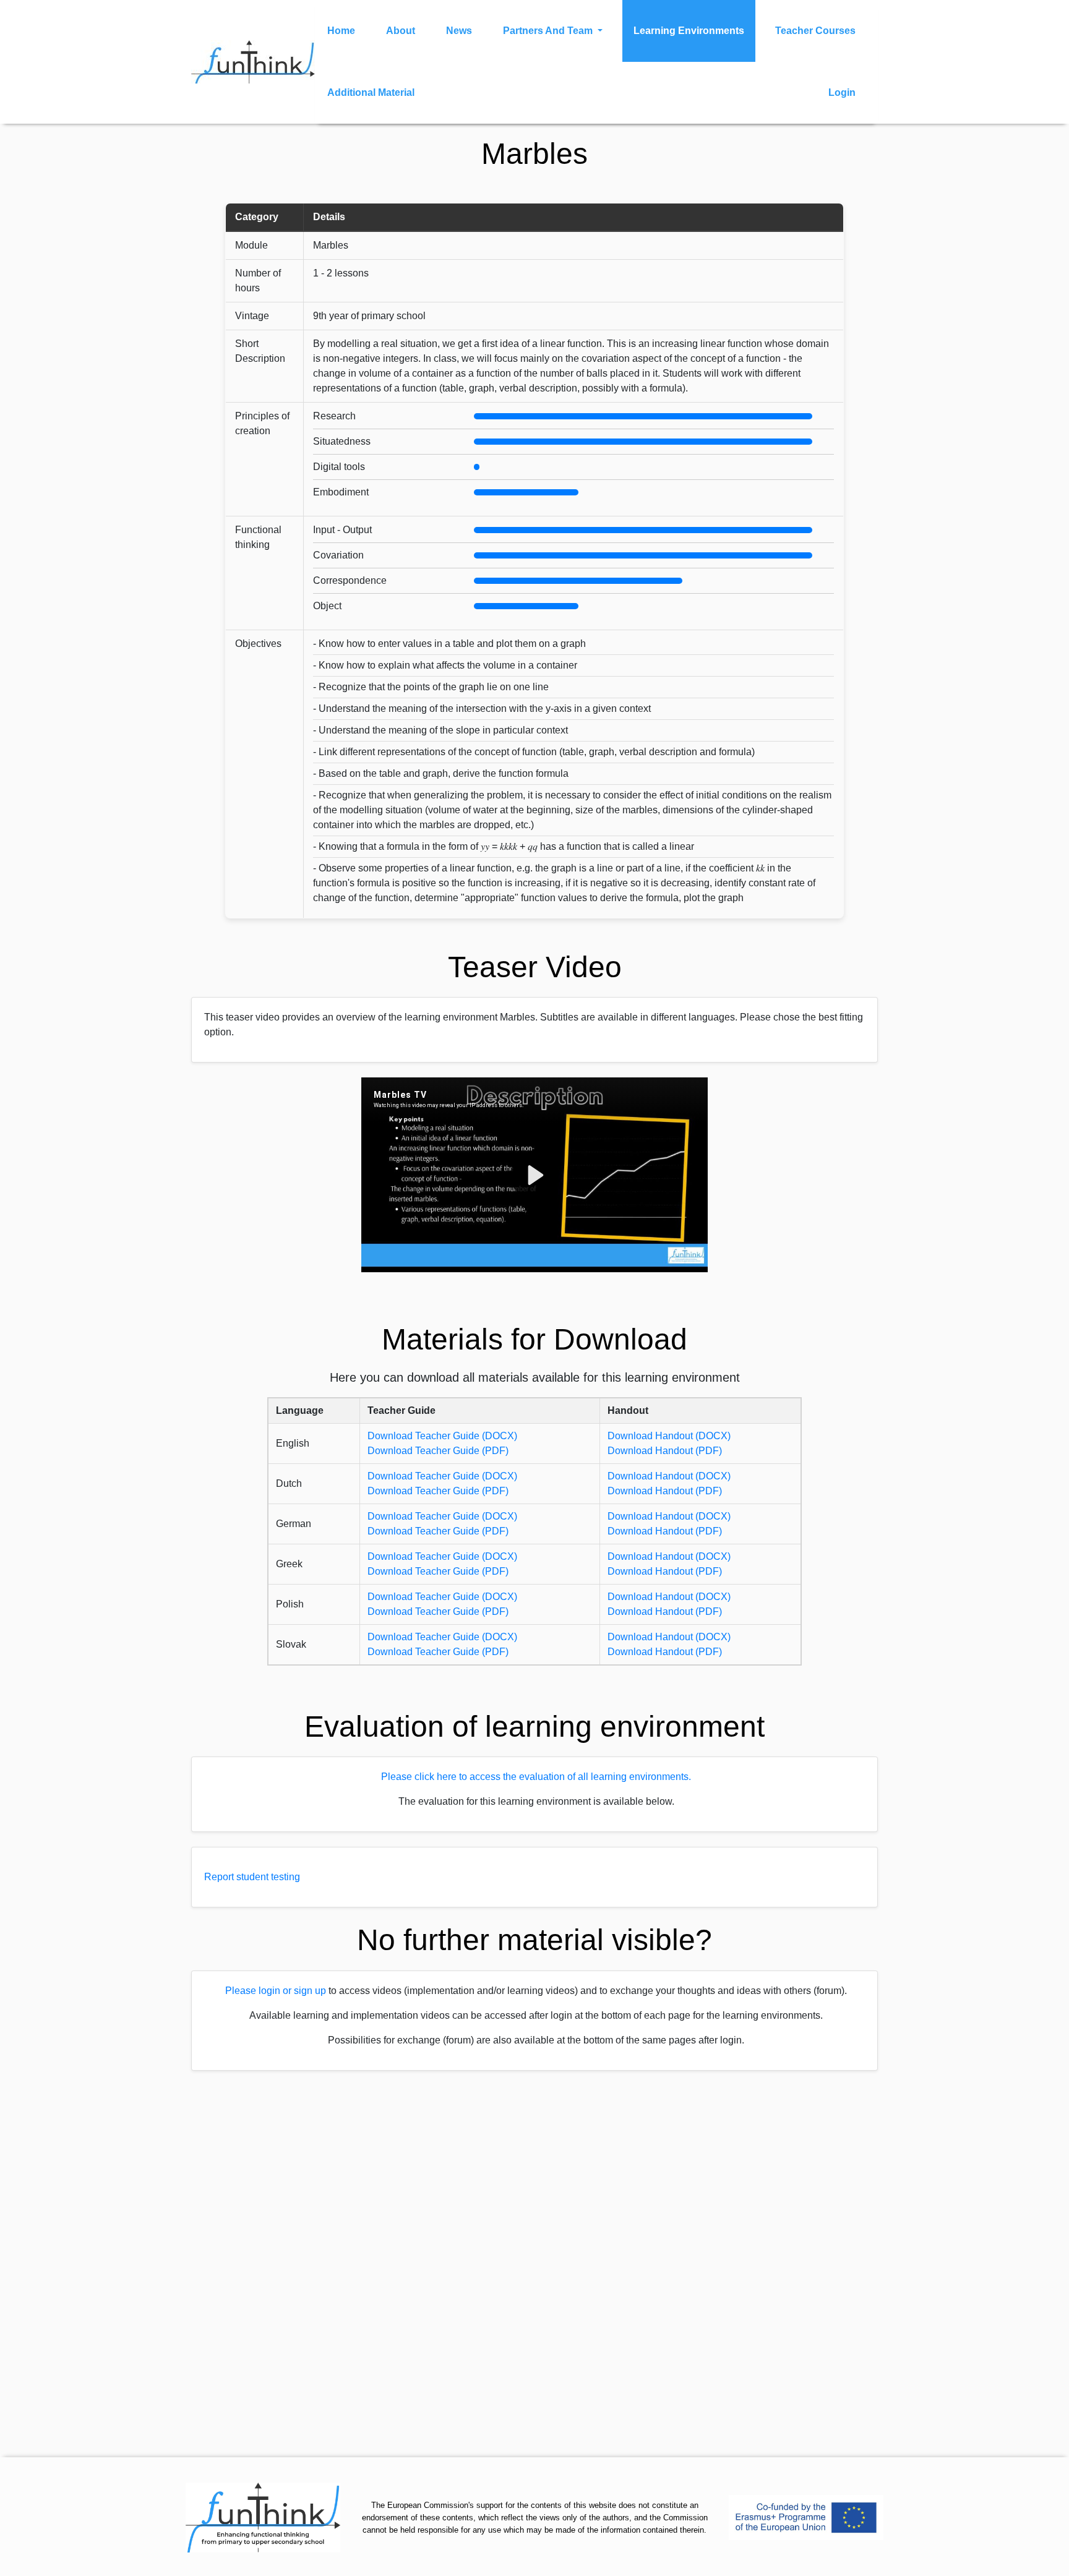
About (401, 31)
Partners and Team (549, 31)
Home (341, 31)
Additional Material (371, 92)
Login (842, 92)
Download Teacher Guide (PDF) (438, 1451)
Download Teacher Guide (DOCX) (442, 1436)
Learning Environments (689, 31)
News (459, 31)
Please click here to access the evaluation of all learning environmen (531, 1777)
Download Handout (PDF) (665, 1451)
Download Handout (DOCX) (669, 1436)
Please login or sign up (276, 1991)
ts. (686, 1777)
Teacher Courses (815, 31)
